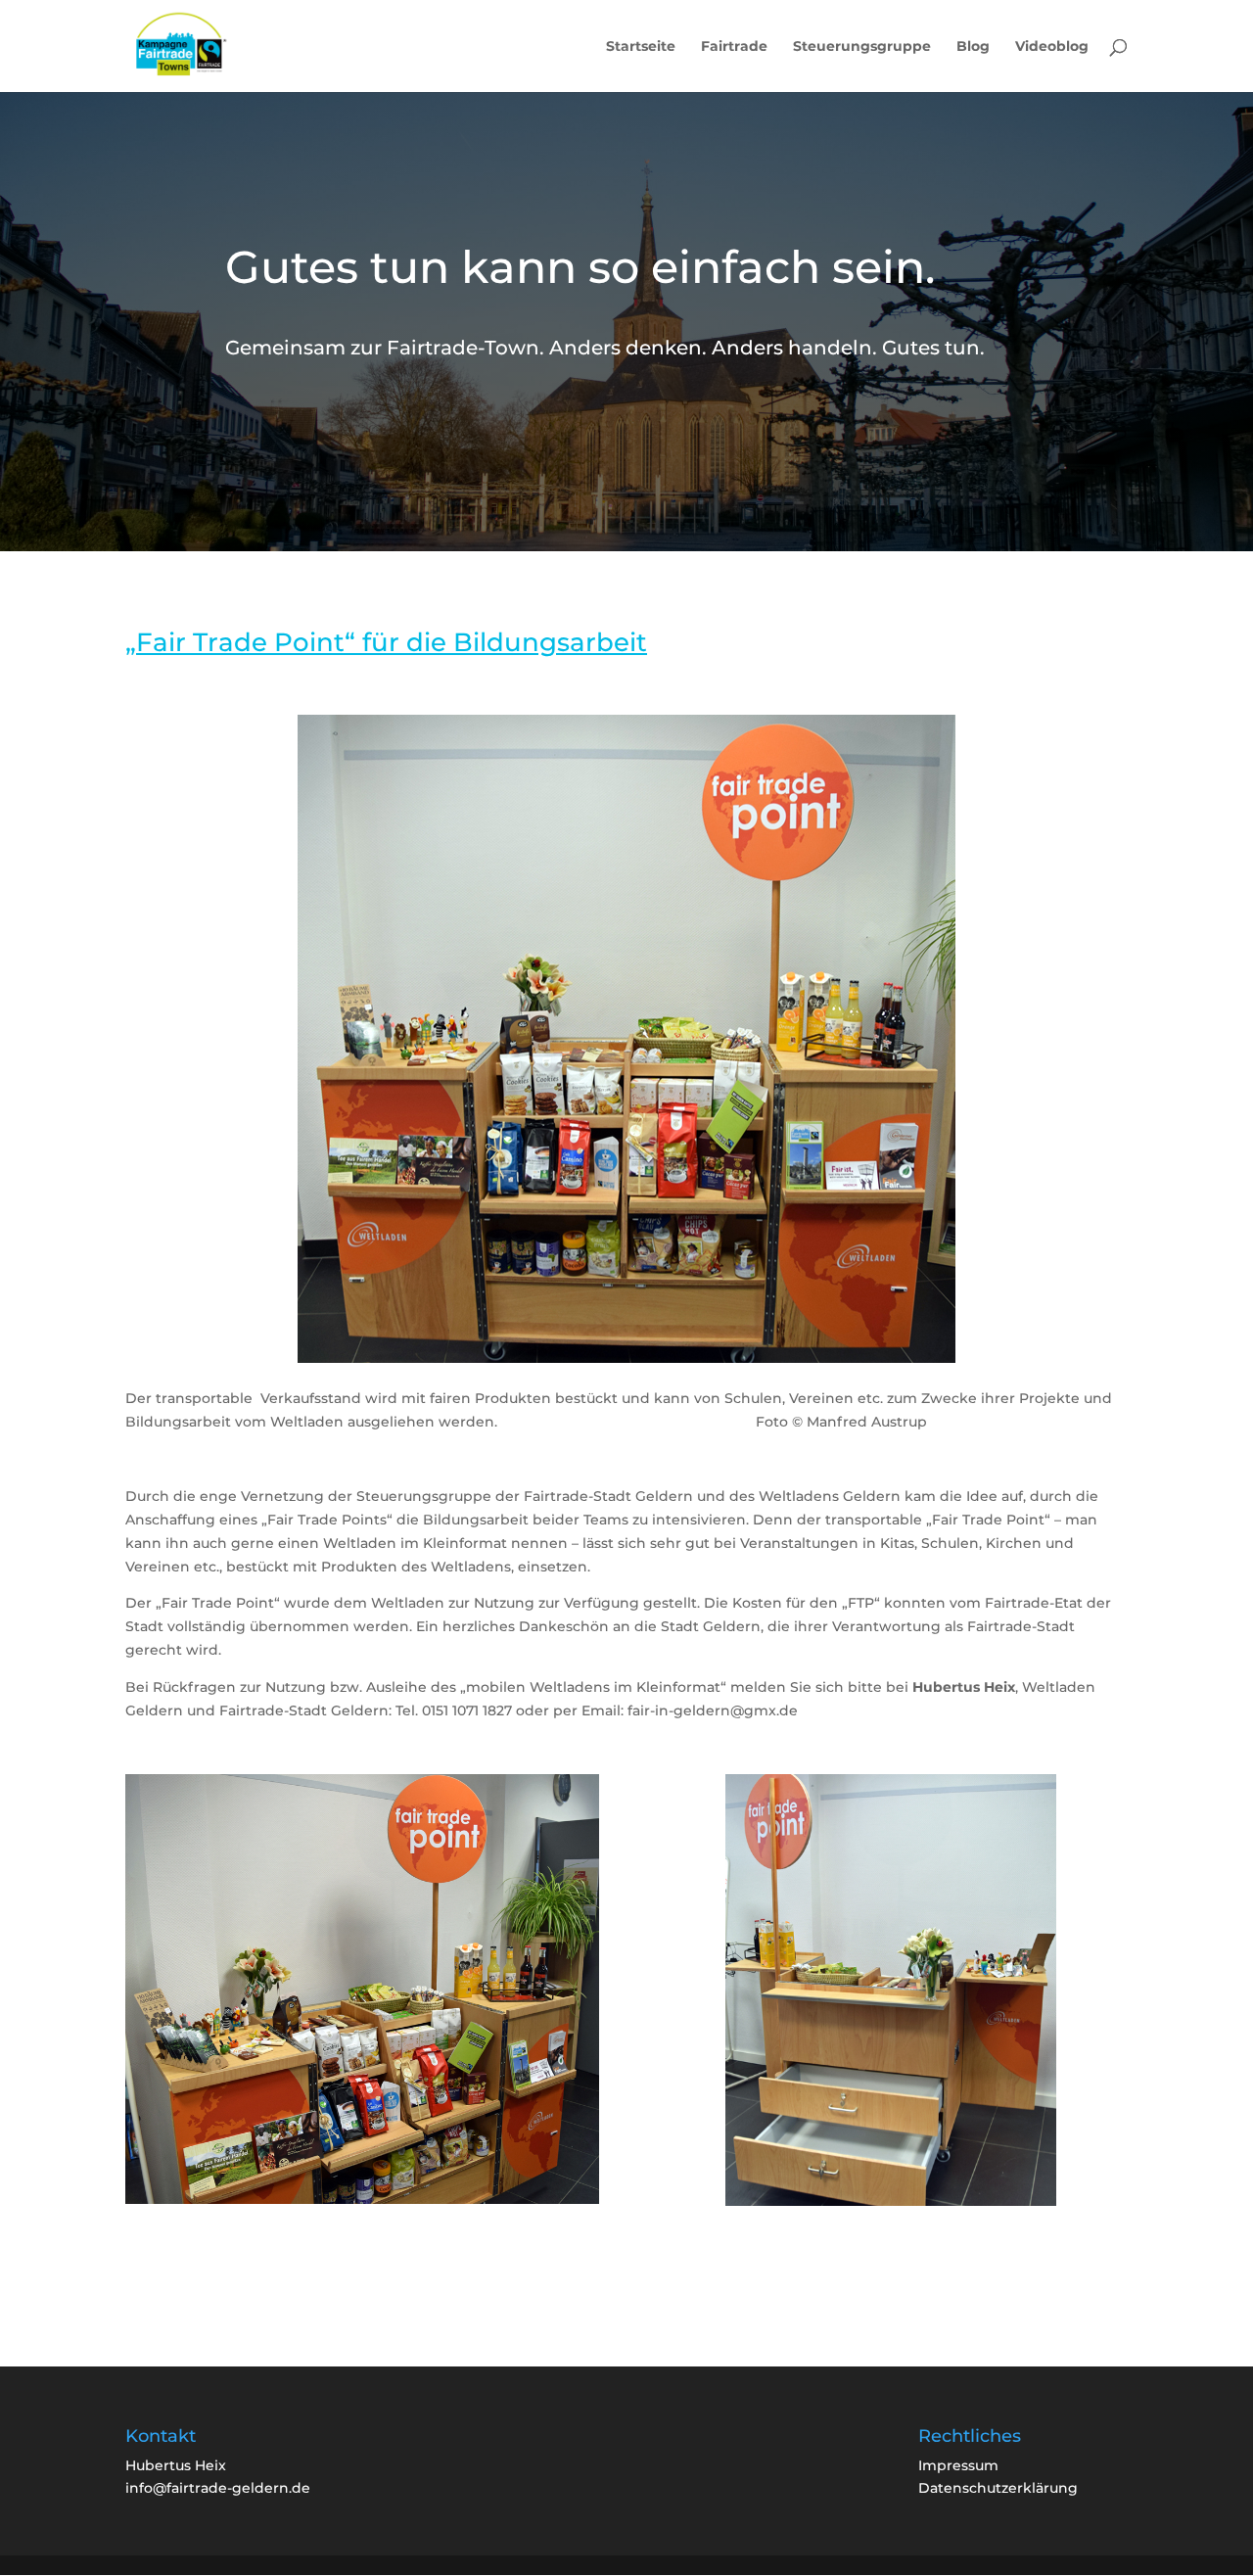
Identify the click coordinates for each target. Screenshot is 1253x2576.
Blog (973, 47)
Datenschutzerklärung (998, 2488)
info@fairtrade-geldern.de (218, 2488)
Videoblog (1052, 47)
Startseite (641, 47)
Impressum (958, 2465)
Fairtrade (734, 47)
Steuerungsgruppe (862, 47)
